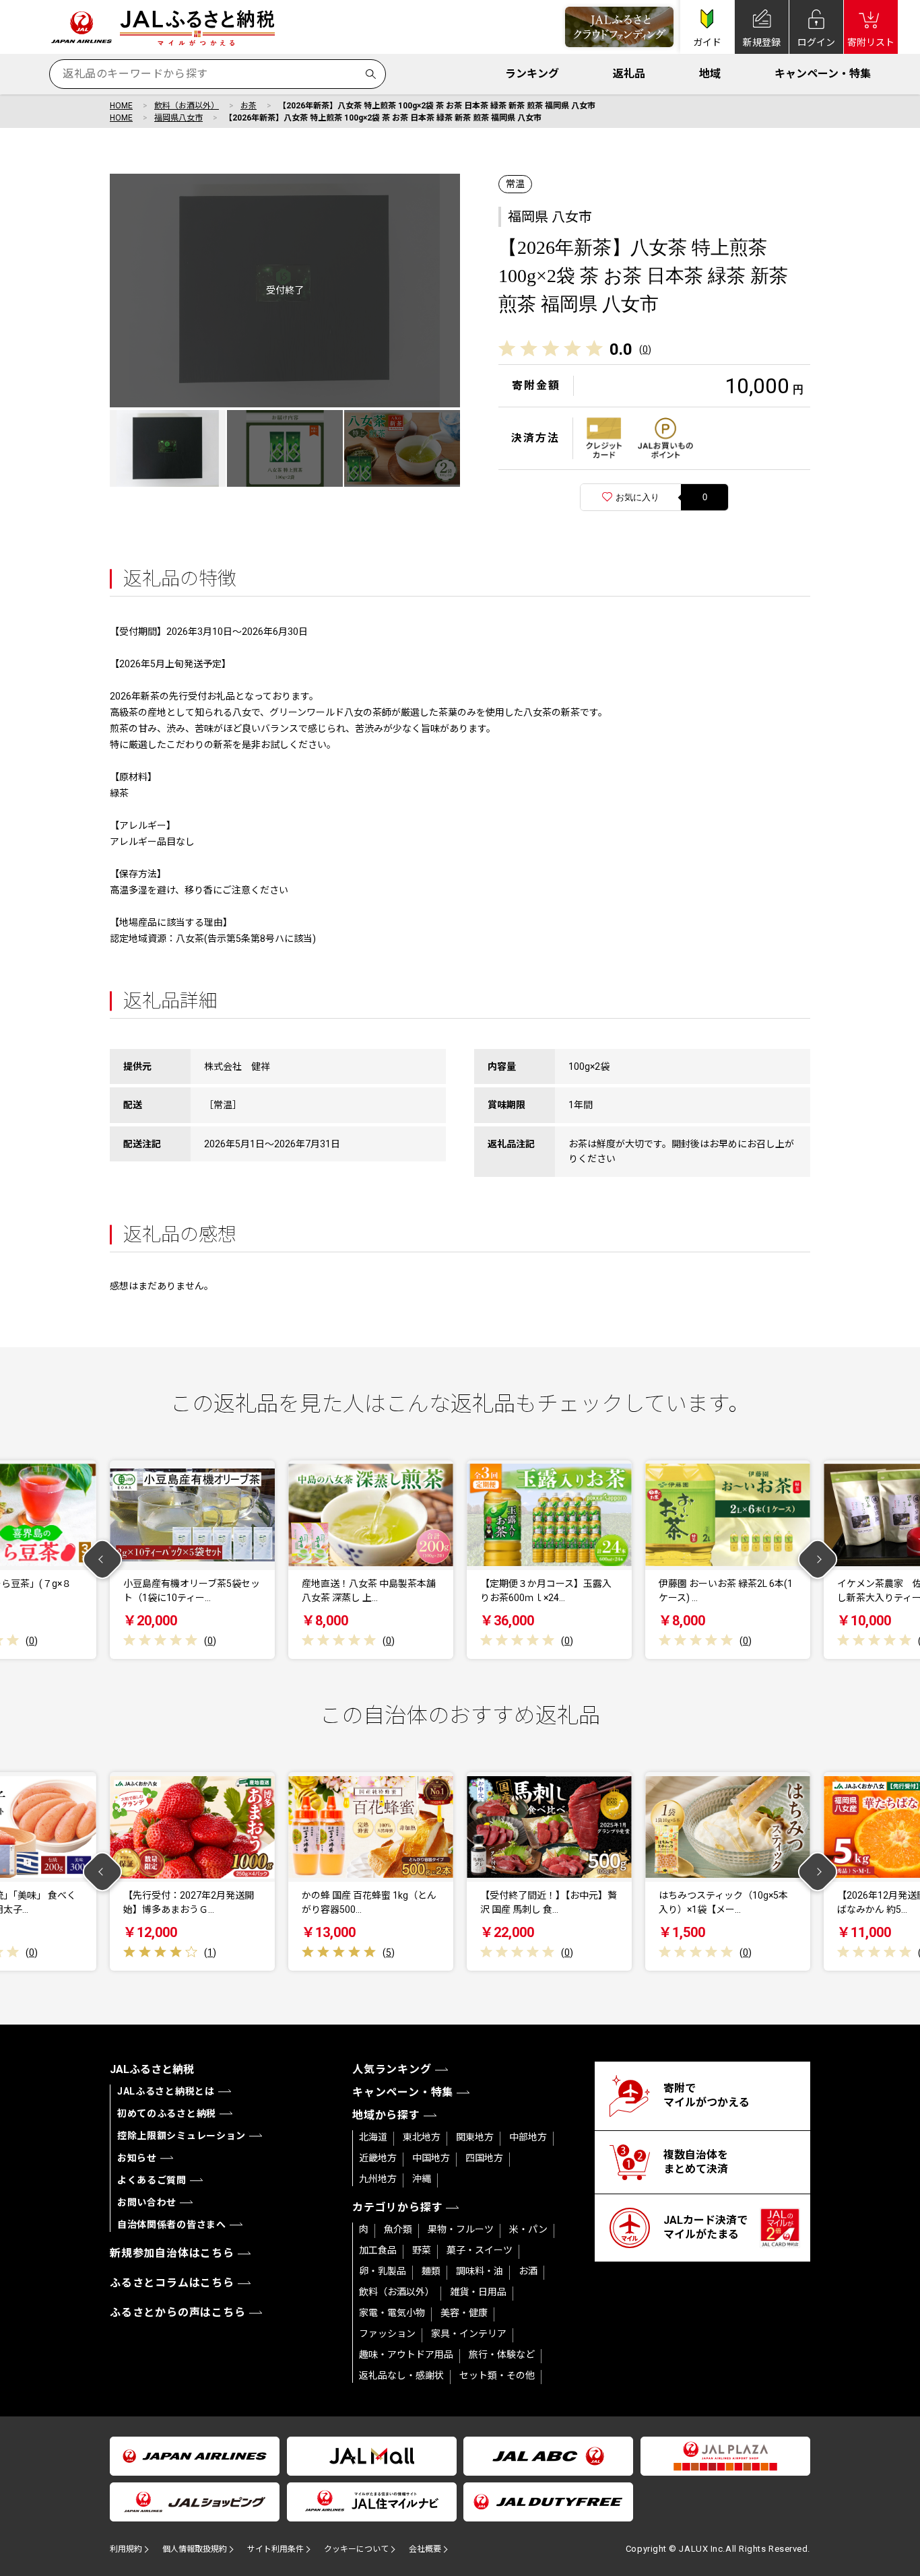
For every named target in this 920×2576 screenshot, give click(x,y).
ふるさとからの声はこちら (178, 2312)
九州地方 (378, 2179)
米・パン (528, 2229)
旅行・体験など (502, 2354)
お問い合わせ (147, 2202)
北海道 (373, 2137)
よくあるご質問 (152, 2180)
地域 (710, 74)
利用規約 (126, 2549)
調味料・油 (480, 2271)
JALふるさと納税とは (166, 2091)
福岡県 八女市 (550, 217)
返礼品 (629, 74)
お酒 (528, 2271)
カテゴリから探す (397, 2207)
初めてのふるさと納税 (167, 2113)
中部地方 (528, 2137)
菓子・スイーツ (480, 2250)
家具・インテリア (469, 2334)
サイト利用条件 (275, 2549)
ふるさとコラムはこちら (172, 2283)
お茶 (249, 106)
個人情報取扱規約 (195, 2549)
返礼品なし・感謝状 (401, 2375)
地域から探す (386, 2115)
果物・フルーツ (461, 2229)
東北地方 (422, 2137)
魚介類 (398, 2229)
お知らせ (137, 2158)
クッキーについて (356, 2549)
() (645, 349)
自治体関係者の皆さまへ (172, 2225)
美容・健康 (464, 2313)
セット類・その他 (497, 2375)
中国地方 (431, 2158)
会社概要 (425, 2549)
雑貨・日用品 (478, 2292)
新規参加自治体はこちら (172, 2253)
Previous (103, 1560)
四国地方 (484, 2158)
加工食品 (378, 2250)
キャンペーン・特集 (823, 74)
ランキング (532, 74)
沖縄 (422, 2179)
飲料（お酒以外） (187, 106)
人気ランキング (392, 2069)
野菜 (422, 2250)
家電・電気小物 (392, 2313)
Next (818, 1560)
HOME (121, 106)
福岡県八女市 (178, 118)
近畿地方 (378, 2158)
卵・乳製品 (383, 2271)
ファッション (387, 2334)
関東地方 (475, 2137)
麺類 (431, 2271)
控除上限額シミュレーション (182, 2136)
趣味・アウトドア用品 (406, 2354)
